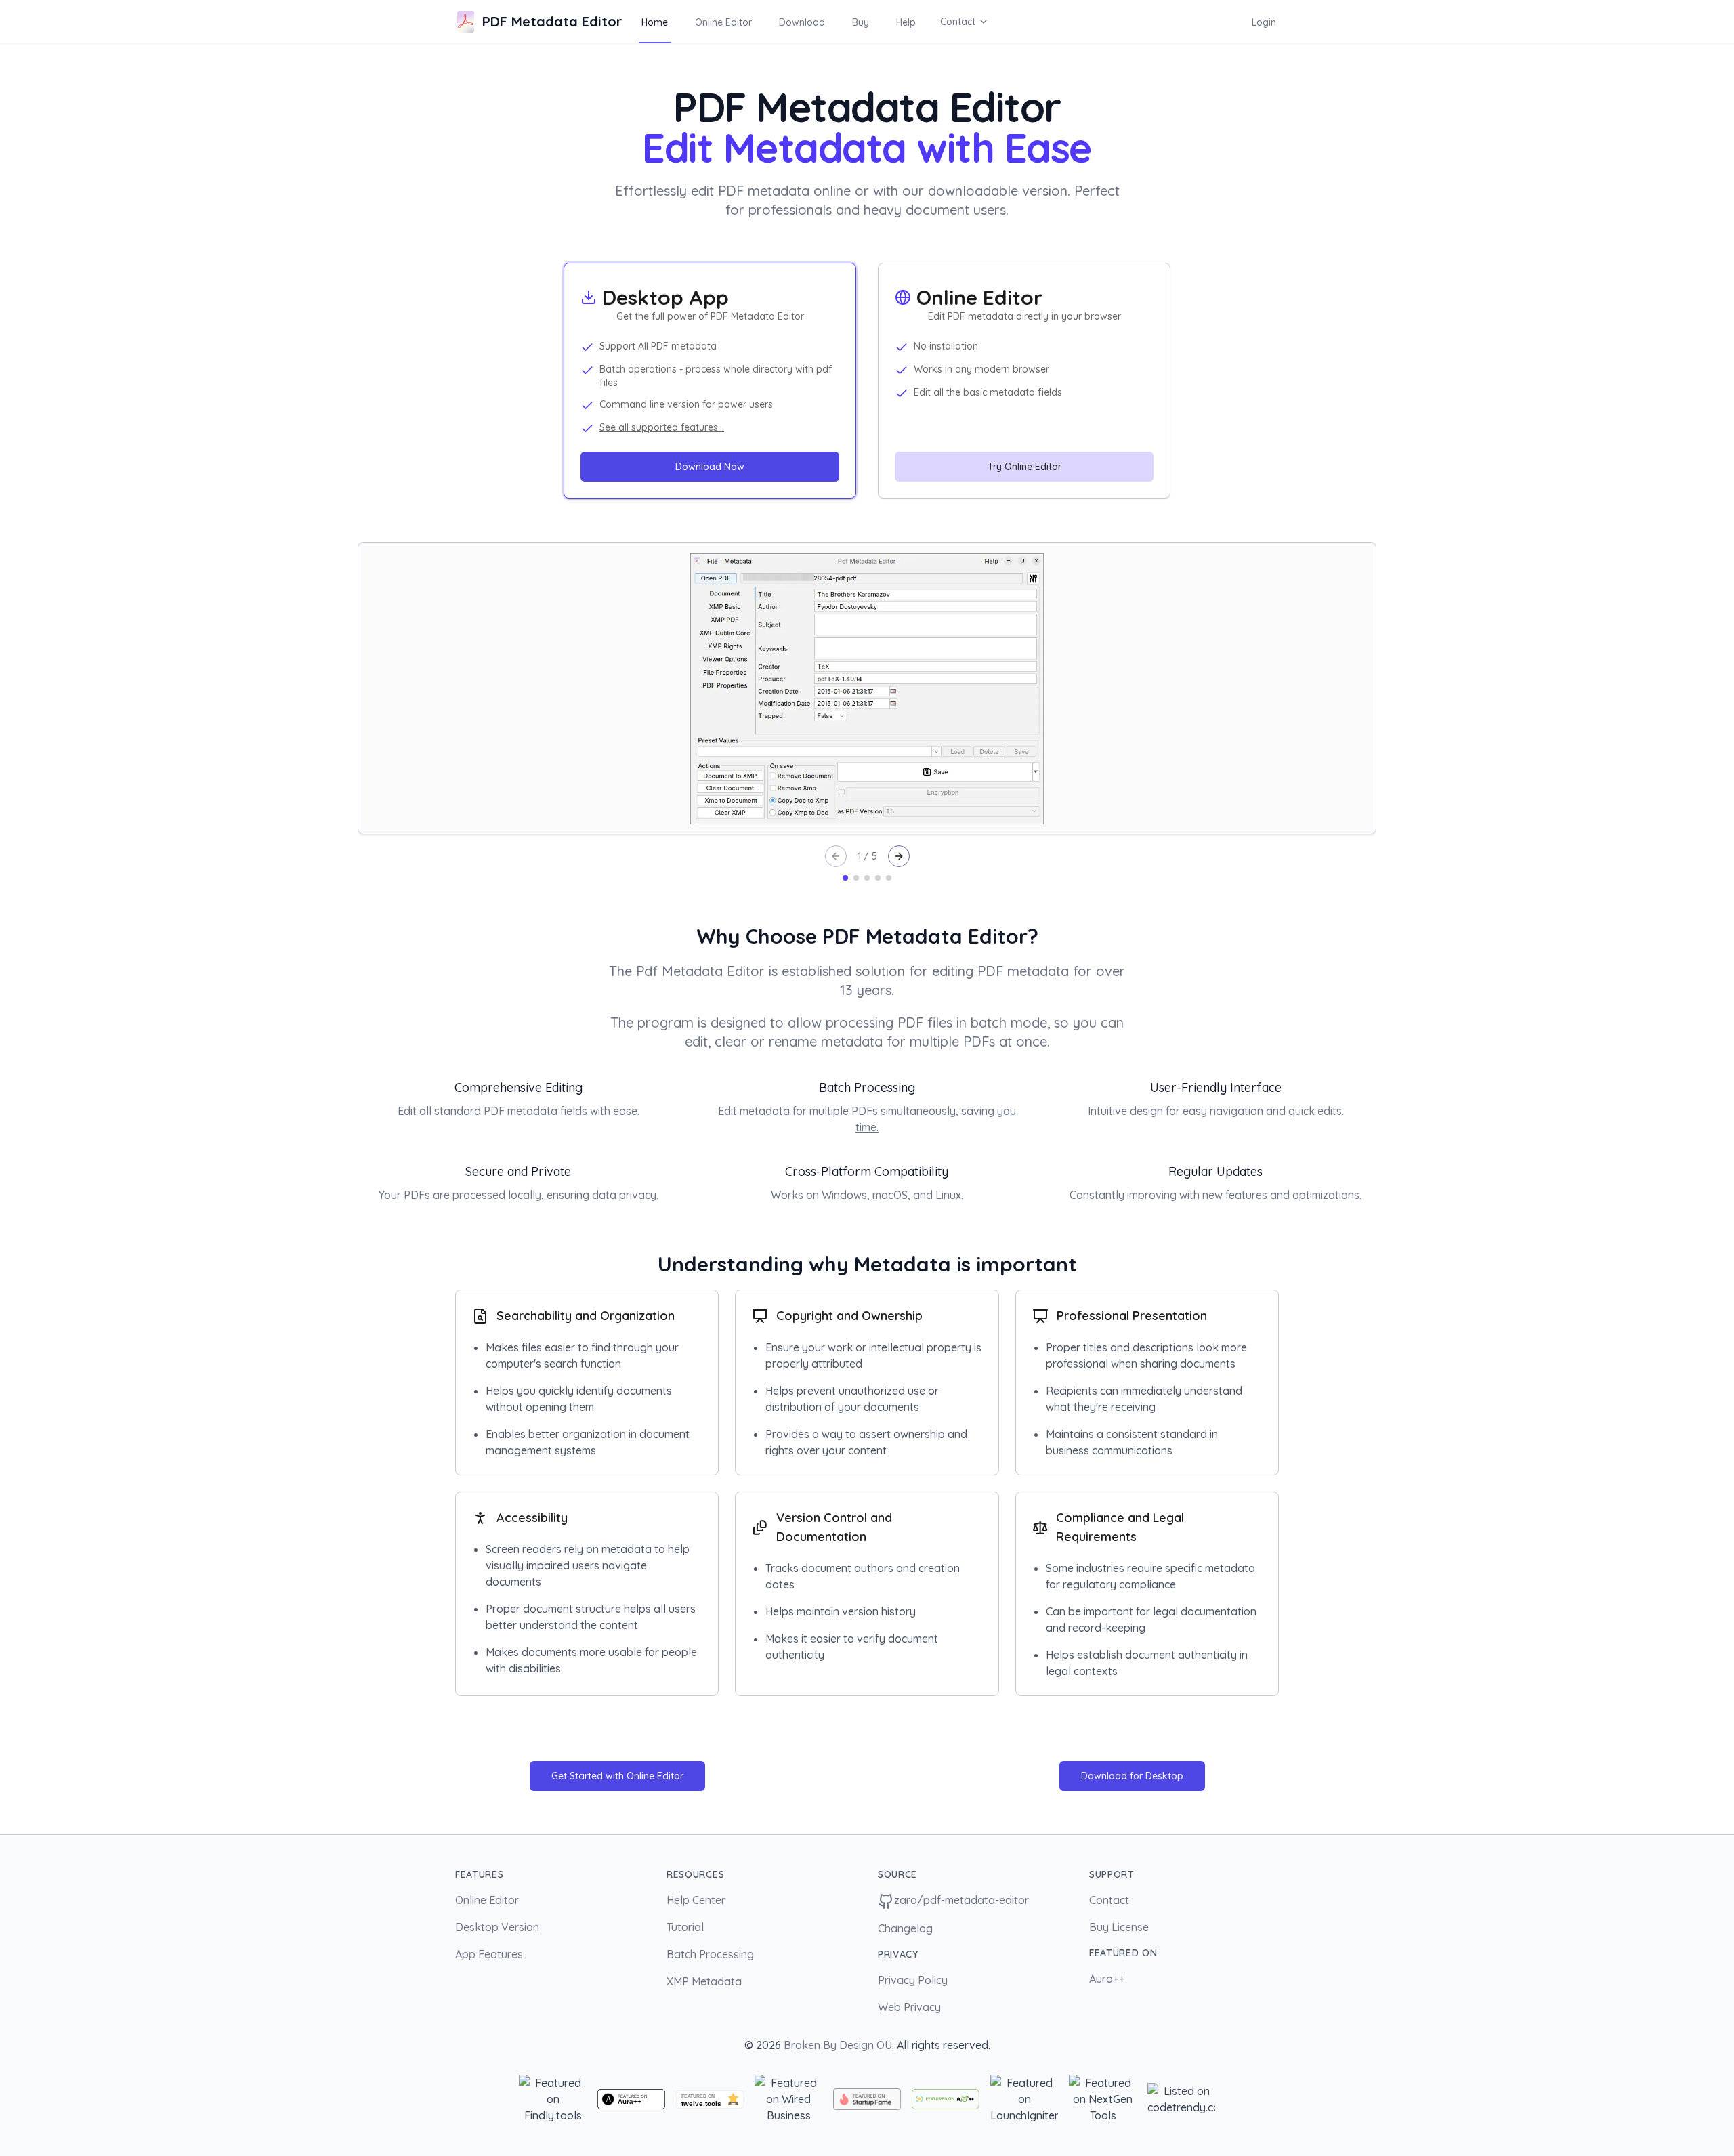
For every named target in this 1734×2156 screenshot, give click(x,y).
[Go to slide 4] (878, 878)
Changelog (905, 1928)
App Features (489, 1954)
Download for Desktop (1132, 1776)
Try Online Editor (1024, 467)
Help (906, 22)
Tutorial (685, 1927)
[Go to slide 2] (856, 878)
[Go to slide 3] (867, 878)
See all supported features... (662, 427)
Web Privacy (909, 2007)
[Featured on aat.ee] (946, 2099)
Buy (861, 22)
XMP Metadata (704, 1981)
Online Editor (723, 22)
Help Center (696, 1900)
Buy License (1119, 1927)
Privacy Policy (913, 1980)
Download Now (710, 467)
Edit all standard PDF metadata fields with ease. (519, 1111)
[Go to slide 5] (889, 878)
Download (802, 22)
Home (655, 22)
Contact (958, 22)
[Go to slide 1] (845, 878)
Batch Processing (710, 1954)
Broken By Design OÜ (838, 2045)
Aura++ (1107, 1979)
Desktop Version (497, 1927)
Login (1264, 22)
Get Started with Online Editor (617, 1776)
